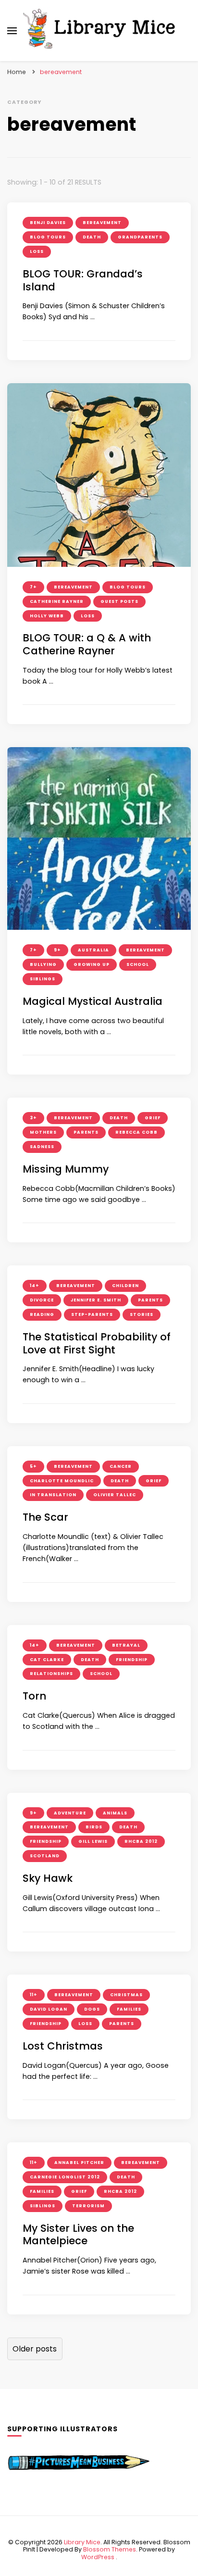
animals (115, 1813)
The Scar (45, 1517)
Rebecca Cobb (136, 1132)
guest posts (119, 601)
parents (86, 1132)
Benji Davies (48, 223)
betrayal (126, 1645)
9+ (57, 950)
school (138, 964)
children (125, 1286)
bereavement (102, 223)
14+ (35, 1286)
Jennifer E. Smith (96, 1300)
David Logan (49, 2009)
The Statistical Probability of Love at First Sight (97, 1343)
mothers (43, 1132)
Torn (34, 1696)
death (92, 237)
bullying (43, 964)
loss (37, 251)
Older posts (35, 2349)
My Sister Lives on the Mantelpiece (78, 2235)
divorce (42, 1300)
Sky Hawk (48, 1878)
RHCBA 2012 (141, 1841)
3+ (33, 1118)
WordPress (98, 2557)
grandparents (140, 237)
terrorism (88, 2206)
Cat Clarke (47, 1660)
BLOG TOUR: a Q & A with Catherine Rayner (87, 644)
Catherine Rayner (57, 601)
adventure (70, 1813)
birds (94, 1827)
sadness (42, 1147)
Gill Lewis (93, 1841)
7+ (33, 587)
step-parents (92, 1314)
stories (142, 1314)
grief (153, 1118)
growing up (92, 964)
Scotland (45, 1856)
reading (42, 1314)
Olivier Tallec (115, 1495)
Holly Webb (47, 616)
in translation (53, 1495)
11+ (34, 1995)
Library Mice (82, 2542)
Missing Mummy (66, 1169)
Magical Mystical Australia (93, 1001)
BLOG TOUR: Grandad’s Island (83, 280)
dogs (92, 2009)
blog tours (48, 237)
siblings (43, 979)
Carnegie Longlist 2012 (65, 2177)
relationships (51, 1674)
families (129, 2009)
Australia (93, 950)
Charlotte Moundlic (62, 1481)
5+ (33, 1466)
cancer (121, 1466)
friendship (132, 1660)
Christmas (126, 1995)
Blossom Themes (110, 2549)
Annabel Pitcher (79, 2163)
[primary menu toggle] (12, 31)
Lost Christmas (63, 2046)
